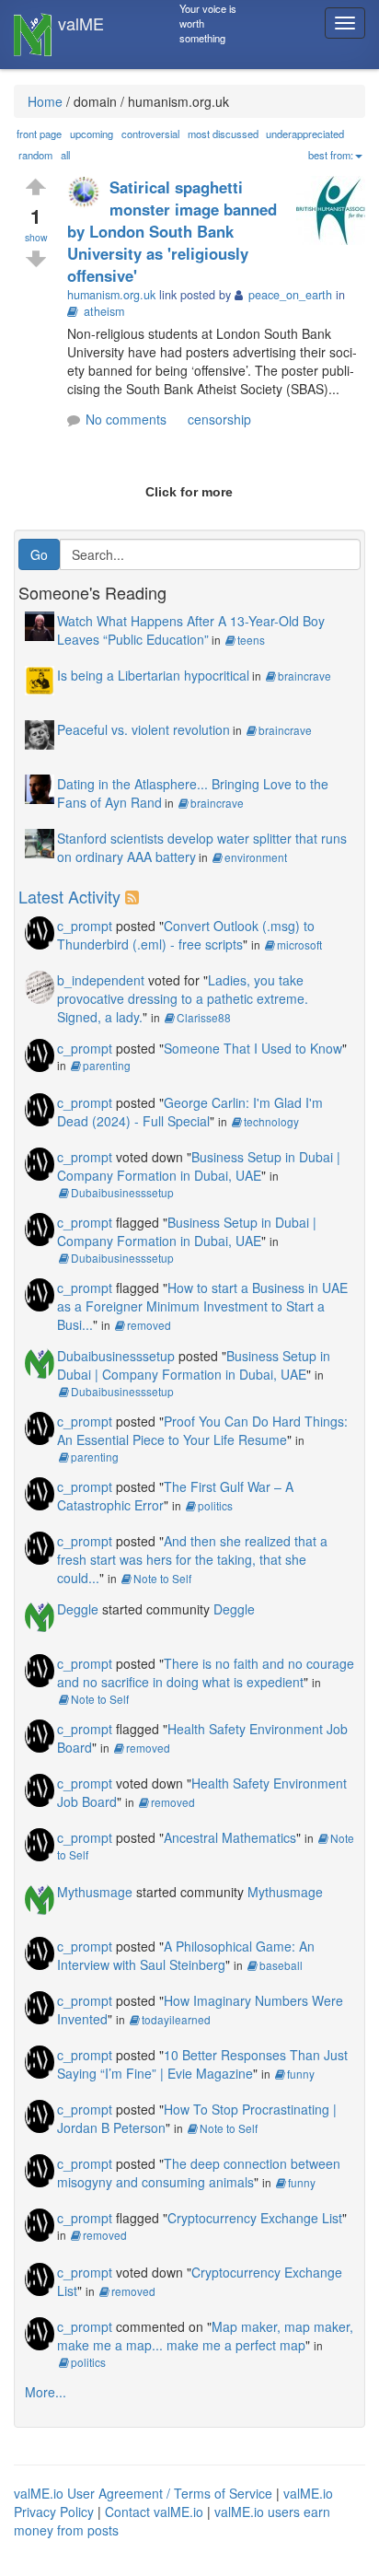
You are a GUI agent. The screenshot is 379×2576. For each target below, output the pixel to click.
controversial (150, 134)
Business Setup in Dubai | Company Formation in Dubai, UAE (199, 1166)
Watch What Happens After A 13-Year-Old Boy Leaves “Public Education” (191, 630)
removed (149, 1325)
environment (256, 857)
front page (39, 134)
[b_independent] (40, 985)
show (36, 237)
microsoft (299, 944)
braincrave (304, 676)
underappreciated (305, 134)
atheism (104, 311)
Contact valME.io (154, 2512)
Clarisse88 (204, 1017)
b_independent (101, 980)
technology (271, 1121)
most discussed (223, 134)
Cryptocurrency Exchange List (255, 2218)
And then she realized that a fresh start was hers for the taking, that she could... (192, 1559)
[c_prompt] (40, 930)
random (35, 155)
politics (215, 1505)
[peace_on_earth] (88, 194)
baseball (281, 1965)
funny (301, 2074)
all (65, 155)
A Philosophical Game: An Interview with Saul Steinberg (186, 1955)
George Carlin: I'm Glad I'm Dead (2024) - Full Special (190, 1112)
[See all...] (135, 896)
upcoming (92, 134)
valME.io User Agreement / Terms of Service (143, 2493)
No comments (126, 419)
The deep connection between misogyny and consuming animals (199, 2173)
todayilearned (176, 2019)
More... (46, 2392)
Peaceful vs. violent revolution (144, 729)
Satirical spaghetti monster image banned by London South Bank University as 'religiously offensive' (172, 231)
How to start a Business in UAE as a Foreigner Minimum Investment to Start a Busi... (202, 1306)
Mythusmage (95, 1892)
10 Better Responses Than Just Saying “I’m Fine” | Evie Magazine (202, 2064)
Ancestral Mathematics (230, 1837)
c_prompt (85, 926)
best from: (331, 155)
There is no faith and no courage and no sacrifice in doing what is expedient (206, 1673)
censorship (219, 419)
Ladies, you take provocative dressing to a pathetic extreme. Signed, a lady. (183, 998)
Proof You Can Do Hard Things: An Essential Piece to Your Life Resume (202, 1430)
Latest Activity (69, 896)
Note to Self (162, 1578)
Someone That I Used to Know (253, 1048)
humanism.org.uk (111, 295)
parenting (107, 1065)
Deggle (78, 1609)
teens (251, 640)
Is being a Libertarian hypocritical (153, 675)
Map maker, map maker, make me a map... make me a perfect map (205, 2336)
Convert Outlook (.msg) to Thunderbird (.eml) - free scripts (186, 935)
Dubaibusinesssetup (122, 1192)
